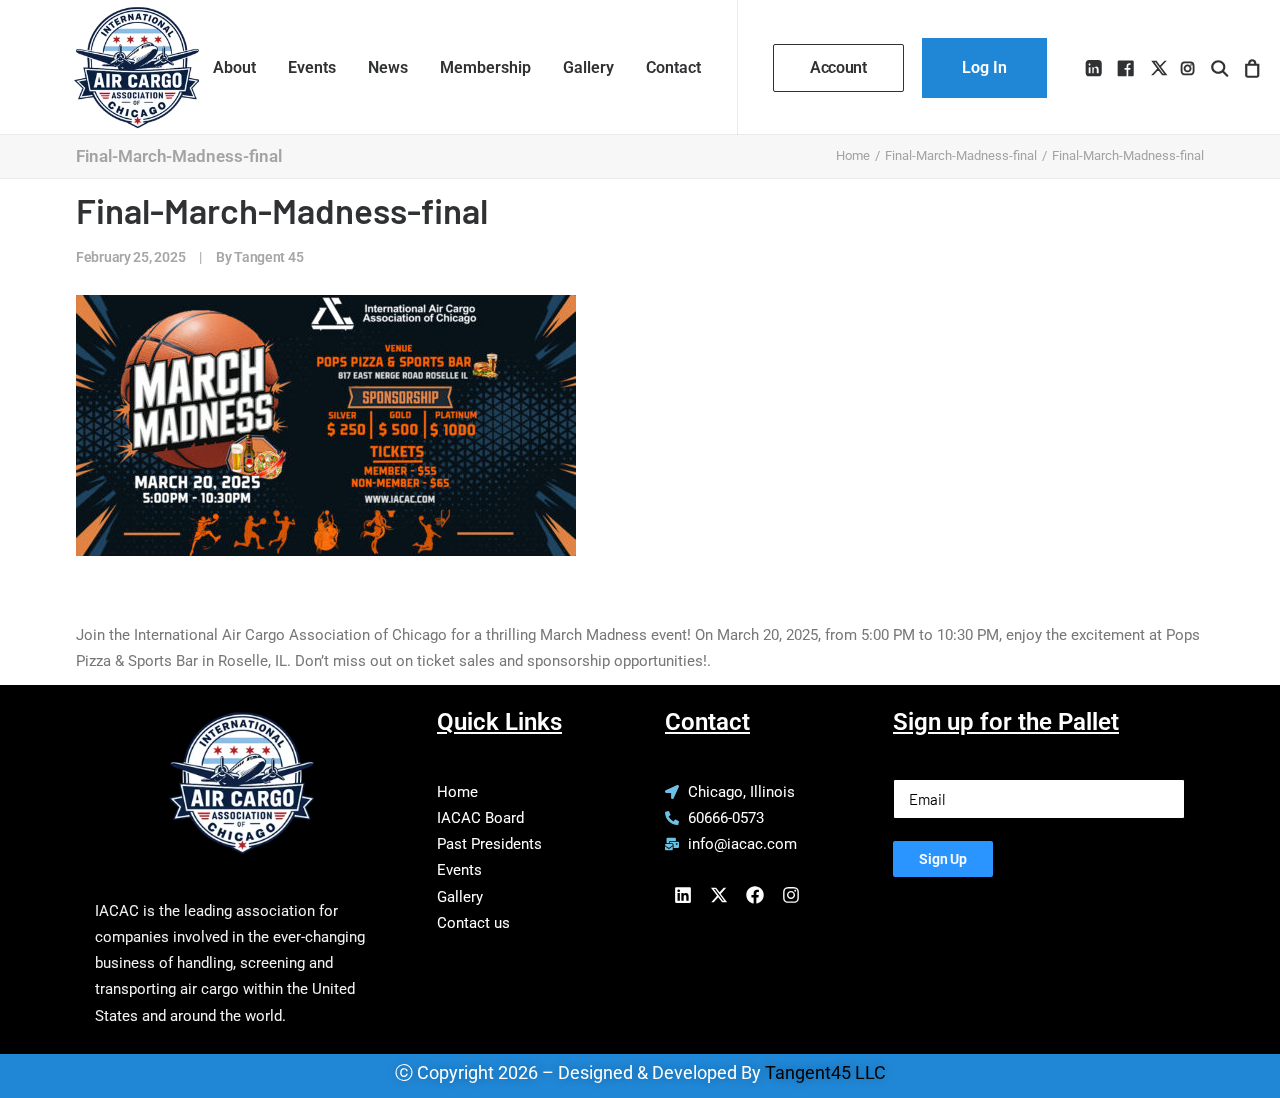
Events (312, 67)
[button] (1095, 67)
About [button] (234, 67)
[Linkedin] (683, 895)
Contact (673, 67)
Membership (485, 67)
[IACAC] (116, 67)
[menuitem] (234, 67)
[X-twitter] (719, 895)
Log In (984, 67)
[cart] (1249, 67)
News (388, 67)
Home (853, 155)
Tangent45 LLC (825, 1072)
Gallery (588, 67)
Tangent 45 (268, 257)
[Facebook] (755, 895)
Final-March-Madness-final (961, 155)
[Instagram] (791, 895)
